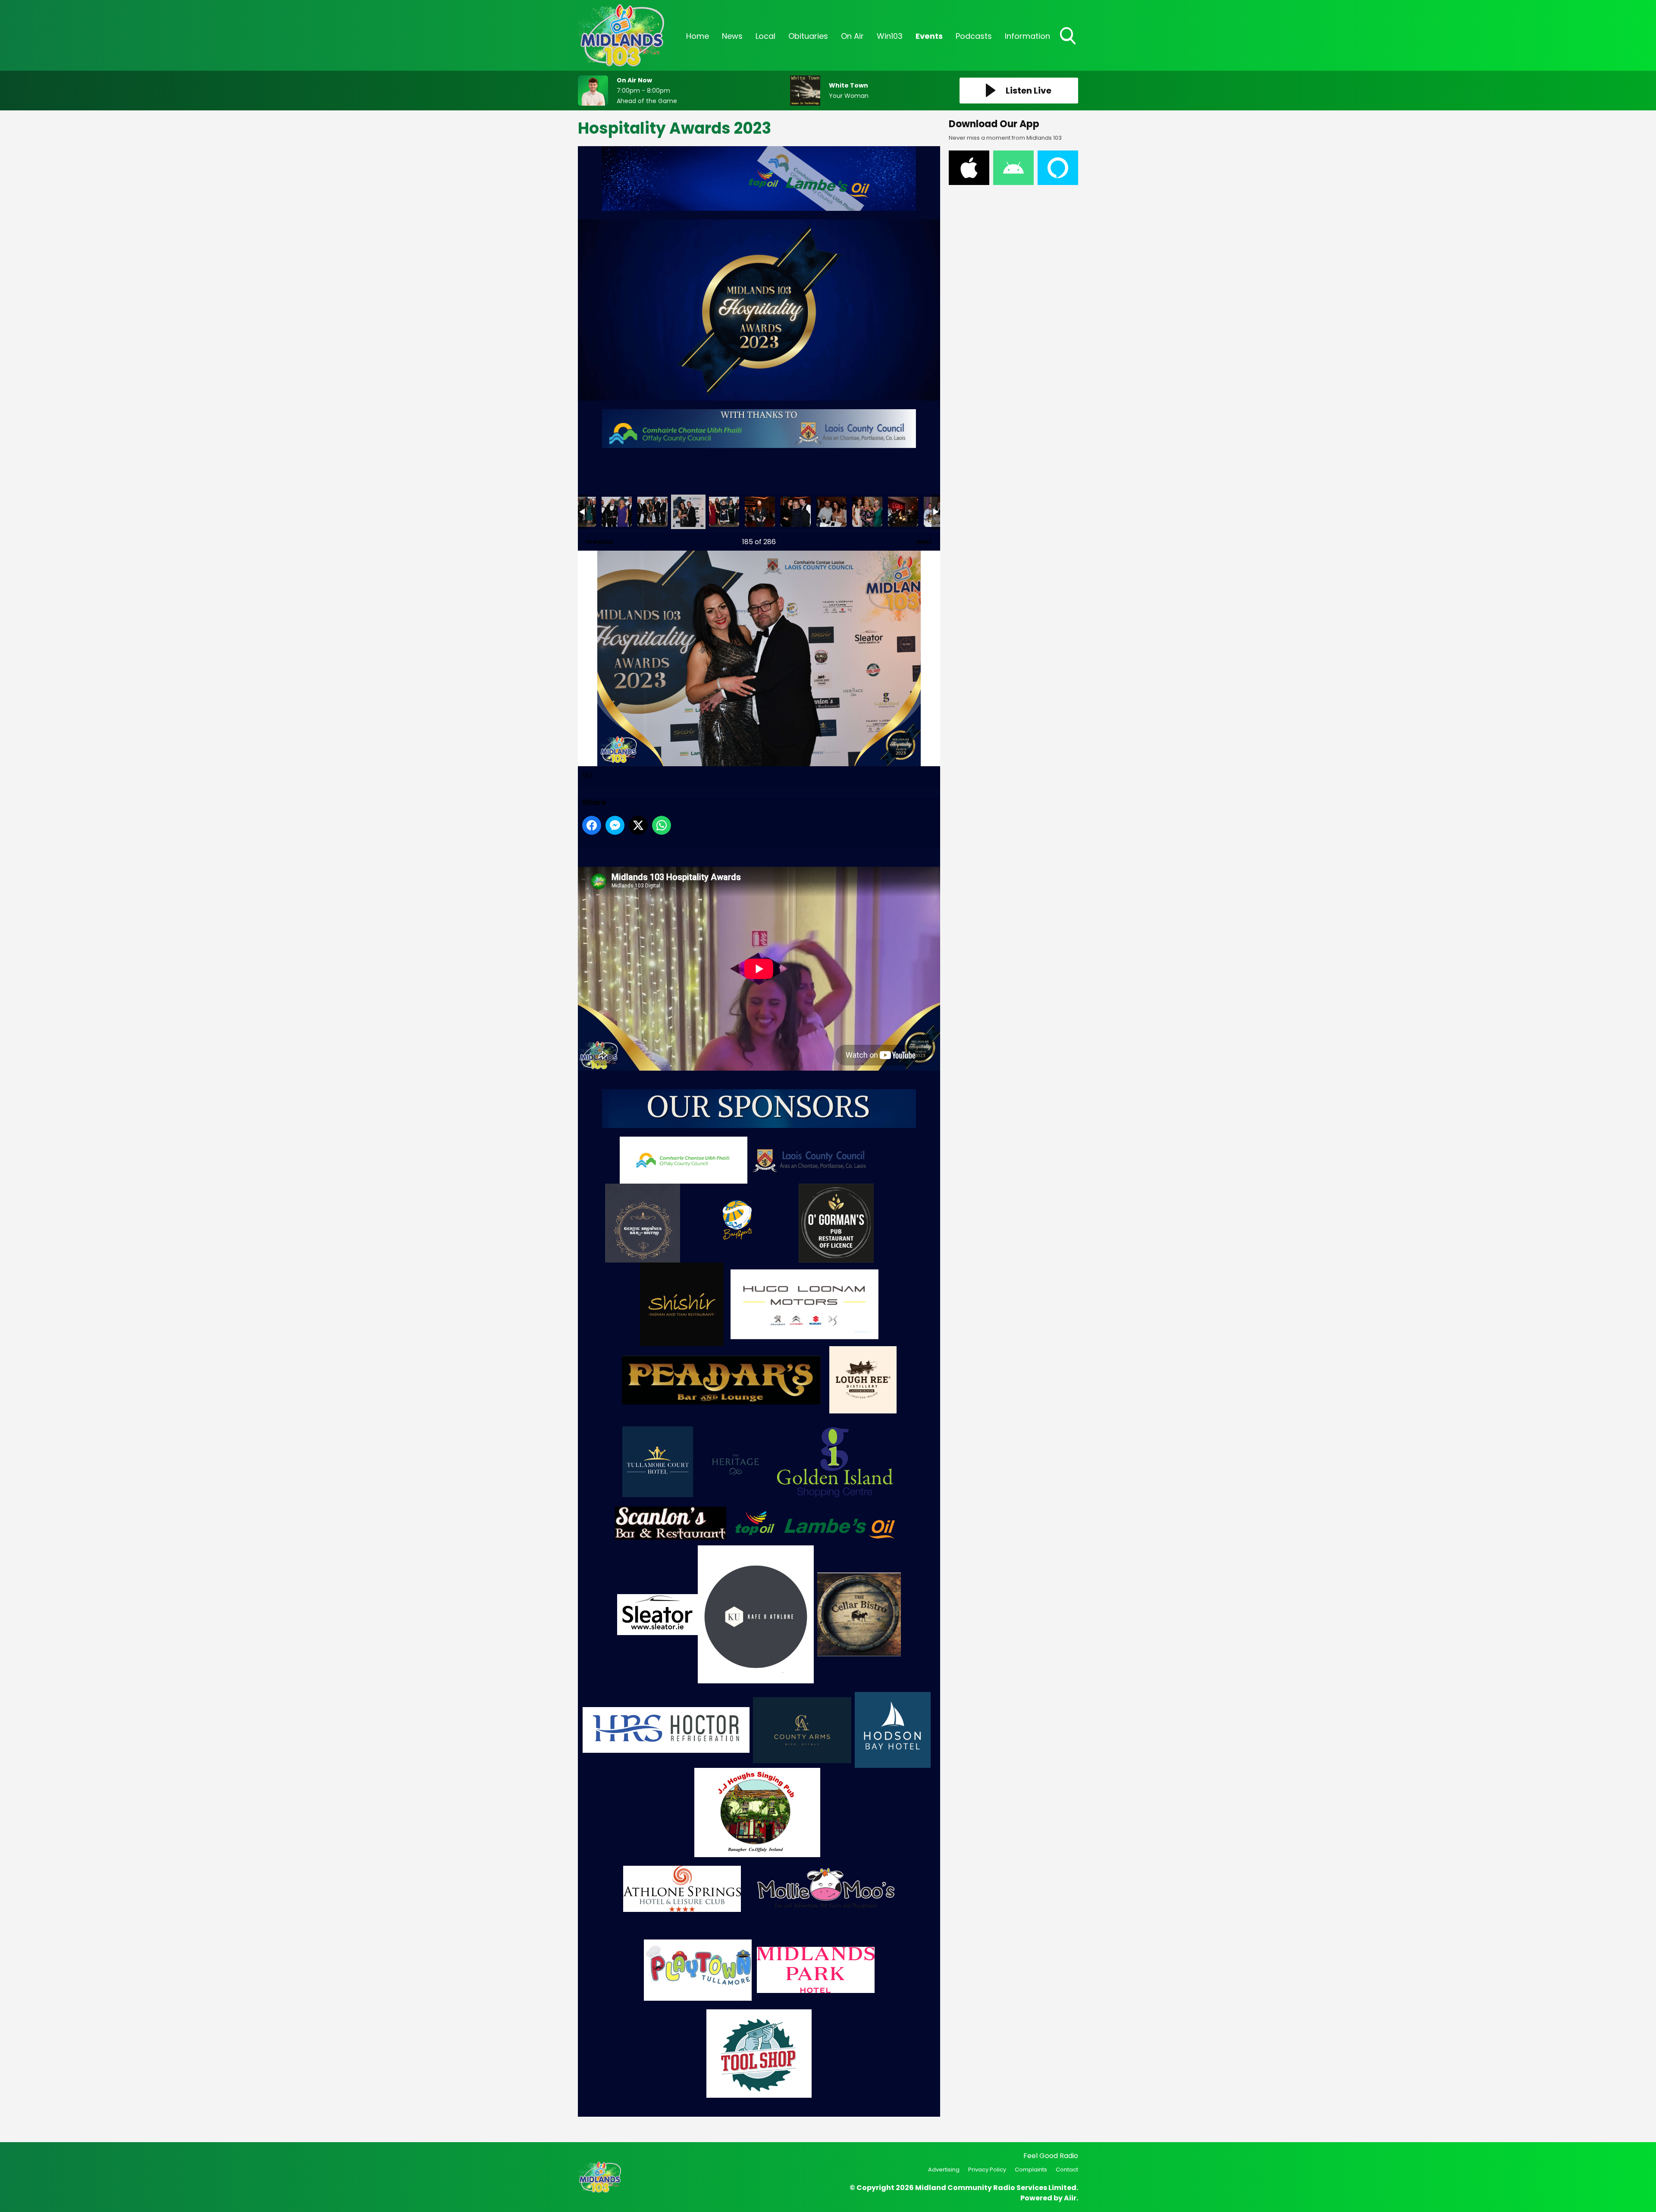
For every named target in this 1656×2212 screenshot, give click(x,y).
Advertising (944, 2170)
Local (765, 36)
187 (688, 512)
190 (796, 512)
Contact (1067, 2170)
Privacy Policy (987, 2170)
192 (867, 512)
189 (760, 512)
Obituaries (808, 36)
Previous (596, 542)
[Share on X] (638, 825)
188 (724, 512)
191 (831, 512)
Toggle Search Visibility (1069, 45)
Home (698, 36)
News (732, 36)
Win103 (890, 36)
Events (929, 36)
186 (652, 512)
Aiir (1070, 2198)
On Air (852, 36)
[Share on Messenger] (615, 825)
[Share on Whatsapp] (662, 825)
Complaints (1031, 2170)
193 (903, 512)
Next (920, 542)
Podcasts (974, 36)
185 (617, 512)
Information (1027, 36)
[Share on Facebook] (592, 825)
